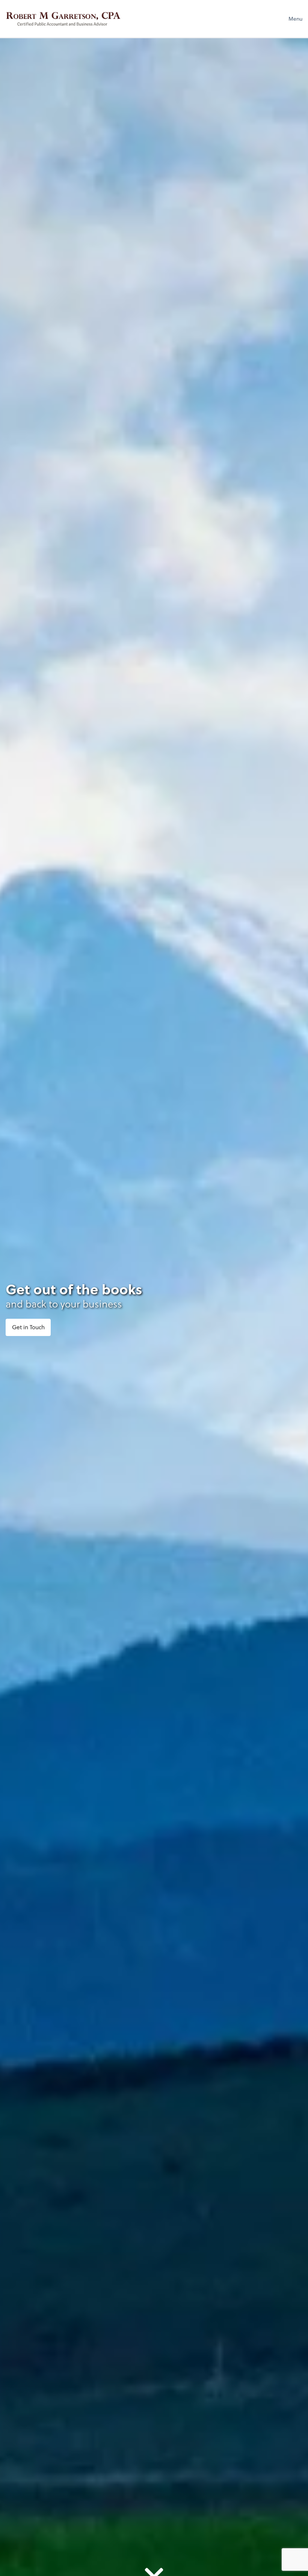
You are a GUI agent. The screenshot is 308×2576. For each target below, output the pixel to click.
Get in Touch (28, 1327)
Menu (295, 19)
